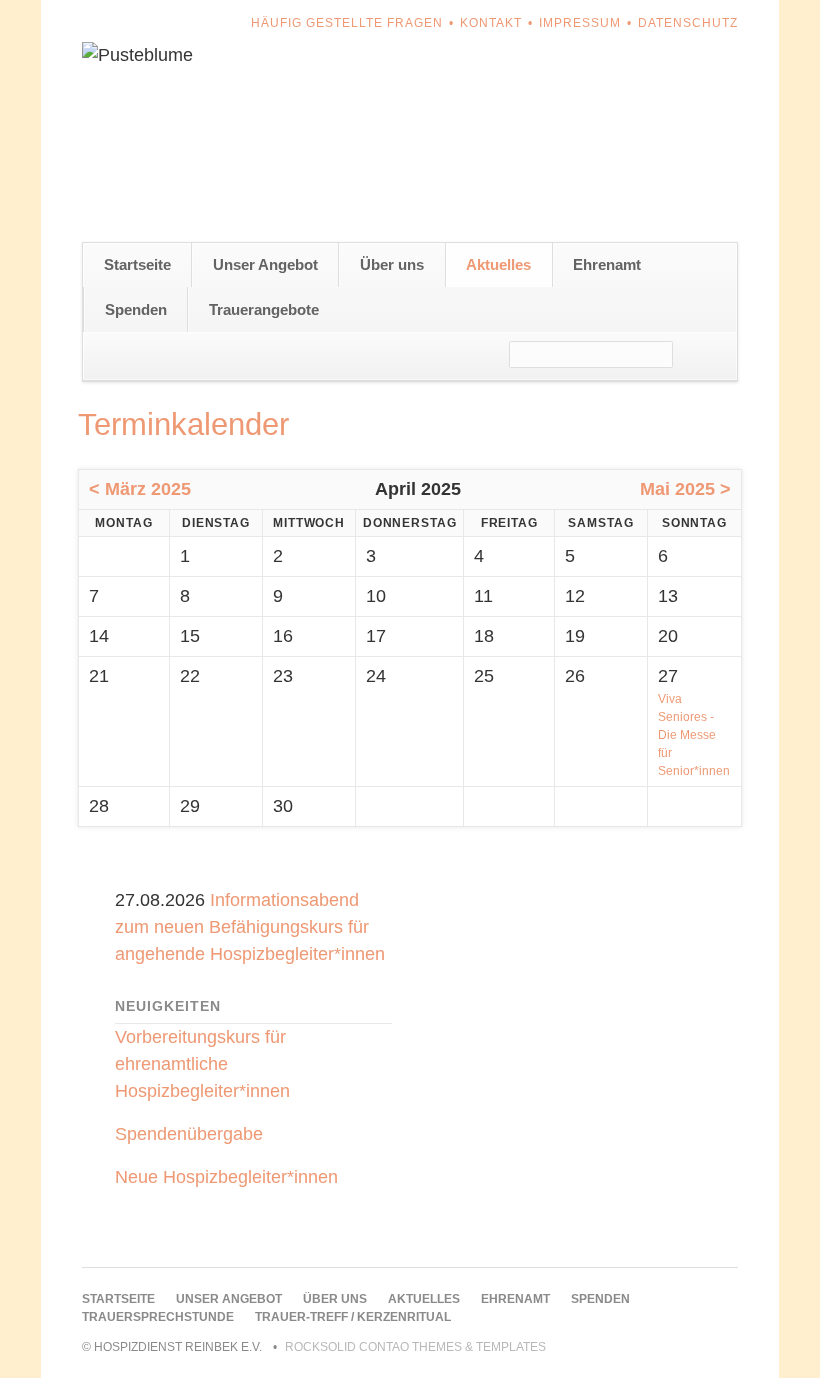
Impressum (580, 23)
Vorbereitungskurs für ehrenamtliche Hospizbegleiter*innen (202, 1064)
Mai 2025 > (685, 489)
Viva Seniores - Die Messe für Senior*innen (694, 735)
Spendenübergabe (189, 1134)
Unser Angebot (265, 264)
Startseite (137, 264)
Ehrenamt (607, 264)
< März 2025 (140, 489)
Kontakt (491, 23)
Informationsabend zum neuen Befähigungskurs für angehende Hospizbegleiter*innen (250, 927)
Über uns (392, 264)
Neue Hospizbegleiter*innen (226, 1177)
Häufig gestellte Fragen (347, 23)
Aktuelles (498, 264)
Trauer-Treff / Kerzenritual (353, 1317)
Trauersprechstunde (158, 1317)
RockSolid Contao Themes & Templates (415, 1347)
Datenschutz (688, 23)
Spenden (136, 309)
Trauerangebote (264, 309)
